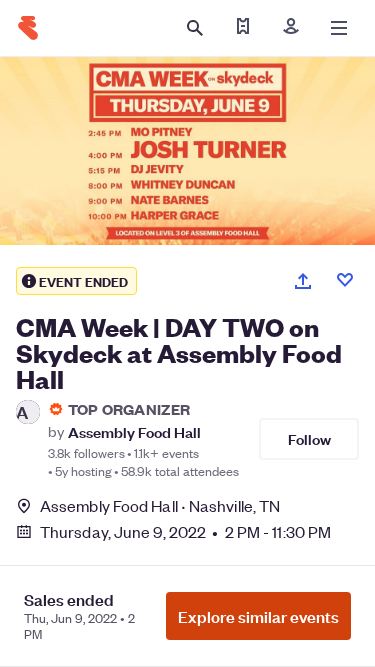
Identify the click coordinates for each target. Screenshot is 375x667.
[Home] (28, 28)
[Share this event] (303, 281)
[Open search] (195, 28)
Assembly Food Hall (134, 431)
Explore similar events (258, 616)
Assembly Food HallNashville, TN (160, 505)
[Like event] (345, 280)
